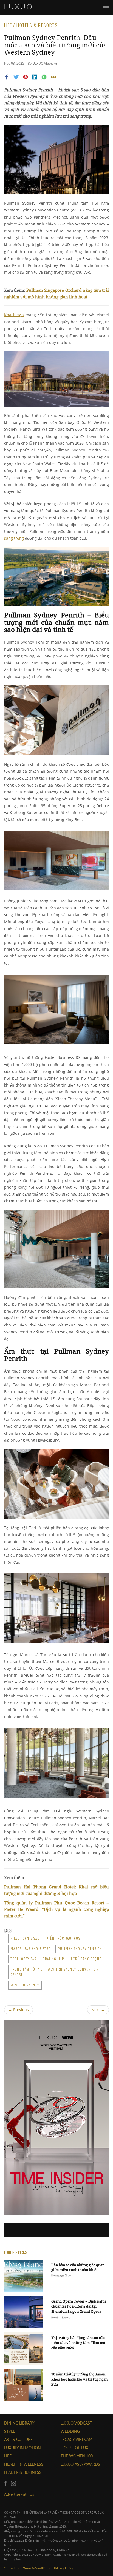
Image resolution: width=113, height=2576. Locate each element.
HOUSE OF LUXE (76, 2448)
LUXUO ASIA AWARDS (80, 2464)
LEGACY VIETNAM (77, 2439)
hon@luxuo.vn (59, 2550)
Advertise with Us (19, 2494)
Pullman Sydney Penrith (80, 1949)
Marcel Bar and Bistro (31, 1949)
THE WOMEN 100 (77, 2456)
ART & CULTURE (18, 2439)
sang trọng (14, 538)
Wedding (70, 2431)
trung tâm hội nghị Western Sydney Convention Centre (55, 1972)
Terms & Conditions (37, 2568)
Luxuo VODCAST (76, 2423)
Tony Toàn (15, 2559)
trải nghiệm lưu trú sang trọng (73, 1959)
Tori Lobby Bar (24, 1959)
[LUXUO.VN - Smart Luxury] (18, 7)
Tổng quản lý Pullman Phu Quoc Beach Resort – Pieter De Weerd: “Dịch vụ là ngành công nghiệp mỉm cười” (56, 1909)
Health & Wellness (24, 2464)
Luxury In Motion (22, 2448)
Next (98, 2010)
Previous (19, 2010)
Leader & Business (23, 2472)
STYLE (10, 2431)
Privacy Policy (64, 2568)
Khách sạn (14, 315)
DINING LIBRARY (19, 2423)
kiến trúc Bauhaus (63, 1938)
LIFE (8, 2456)
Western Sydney (25, 1985)
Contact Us (12, 2568)
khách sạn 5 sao (25, 1938)
